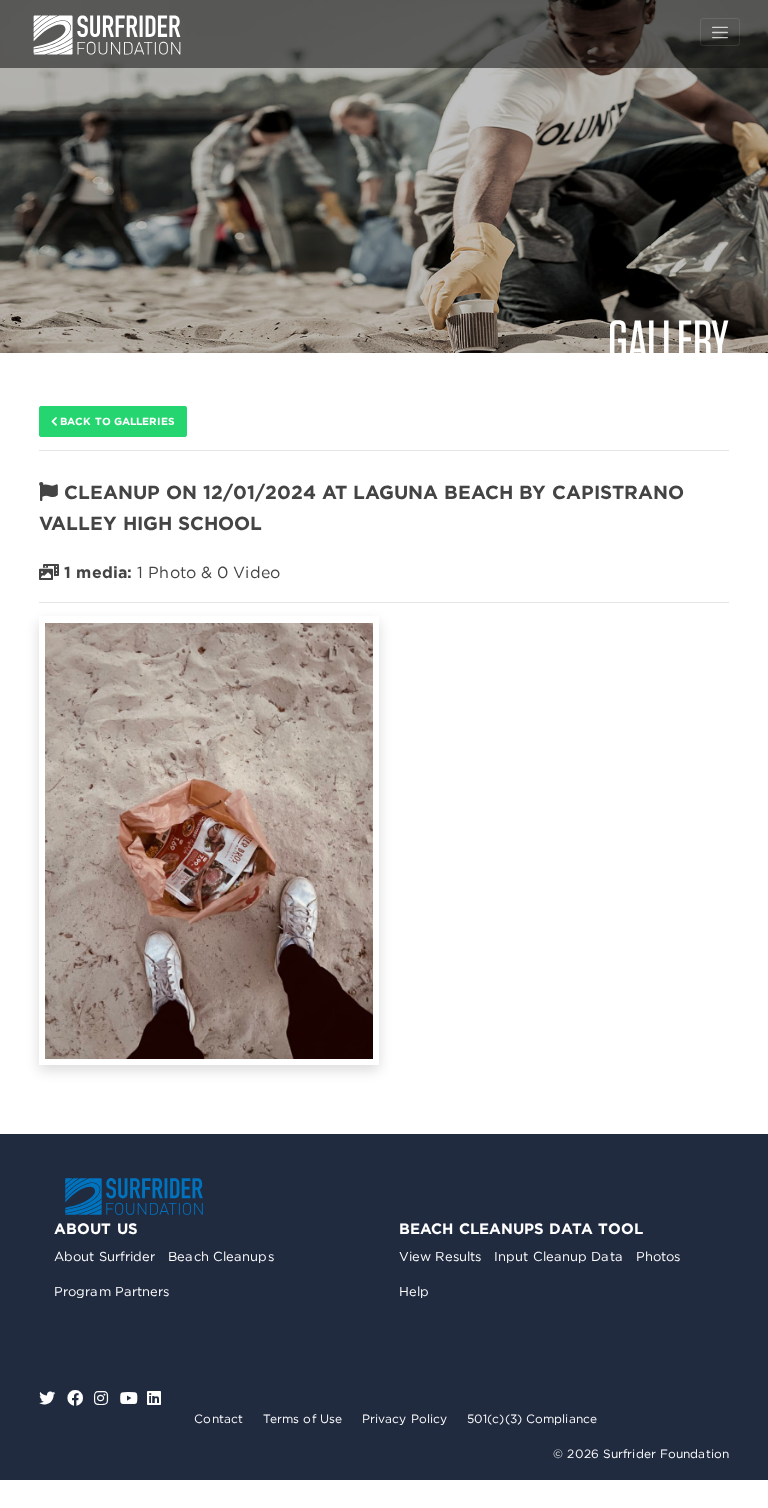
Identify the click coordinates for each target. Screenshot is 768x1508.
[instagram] (103, 1398)
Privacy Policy (404, 1418)
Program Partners (112, 1291)
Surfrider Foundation (134, 1196)
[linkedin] (154, 1398)
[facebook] (77, 1398)
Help (414, 1291)
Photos (658, 1256)
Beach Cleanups (220, 1256)
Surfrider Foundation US (107, 35)
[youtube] (129, 1398)
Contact (218, 1418)
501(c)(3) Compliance (532, 1418)
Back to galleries (116, 421)
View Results (440, 1256)
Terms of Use (302, 1418)
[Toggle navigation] (720, 32)
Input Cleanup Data (558, 1256)
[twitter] (49, 1398)
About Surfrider (105, 1256)
